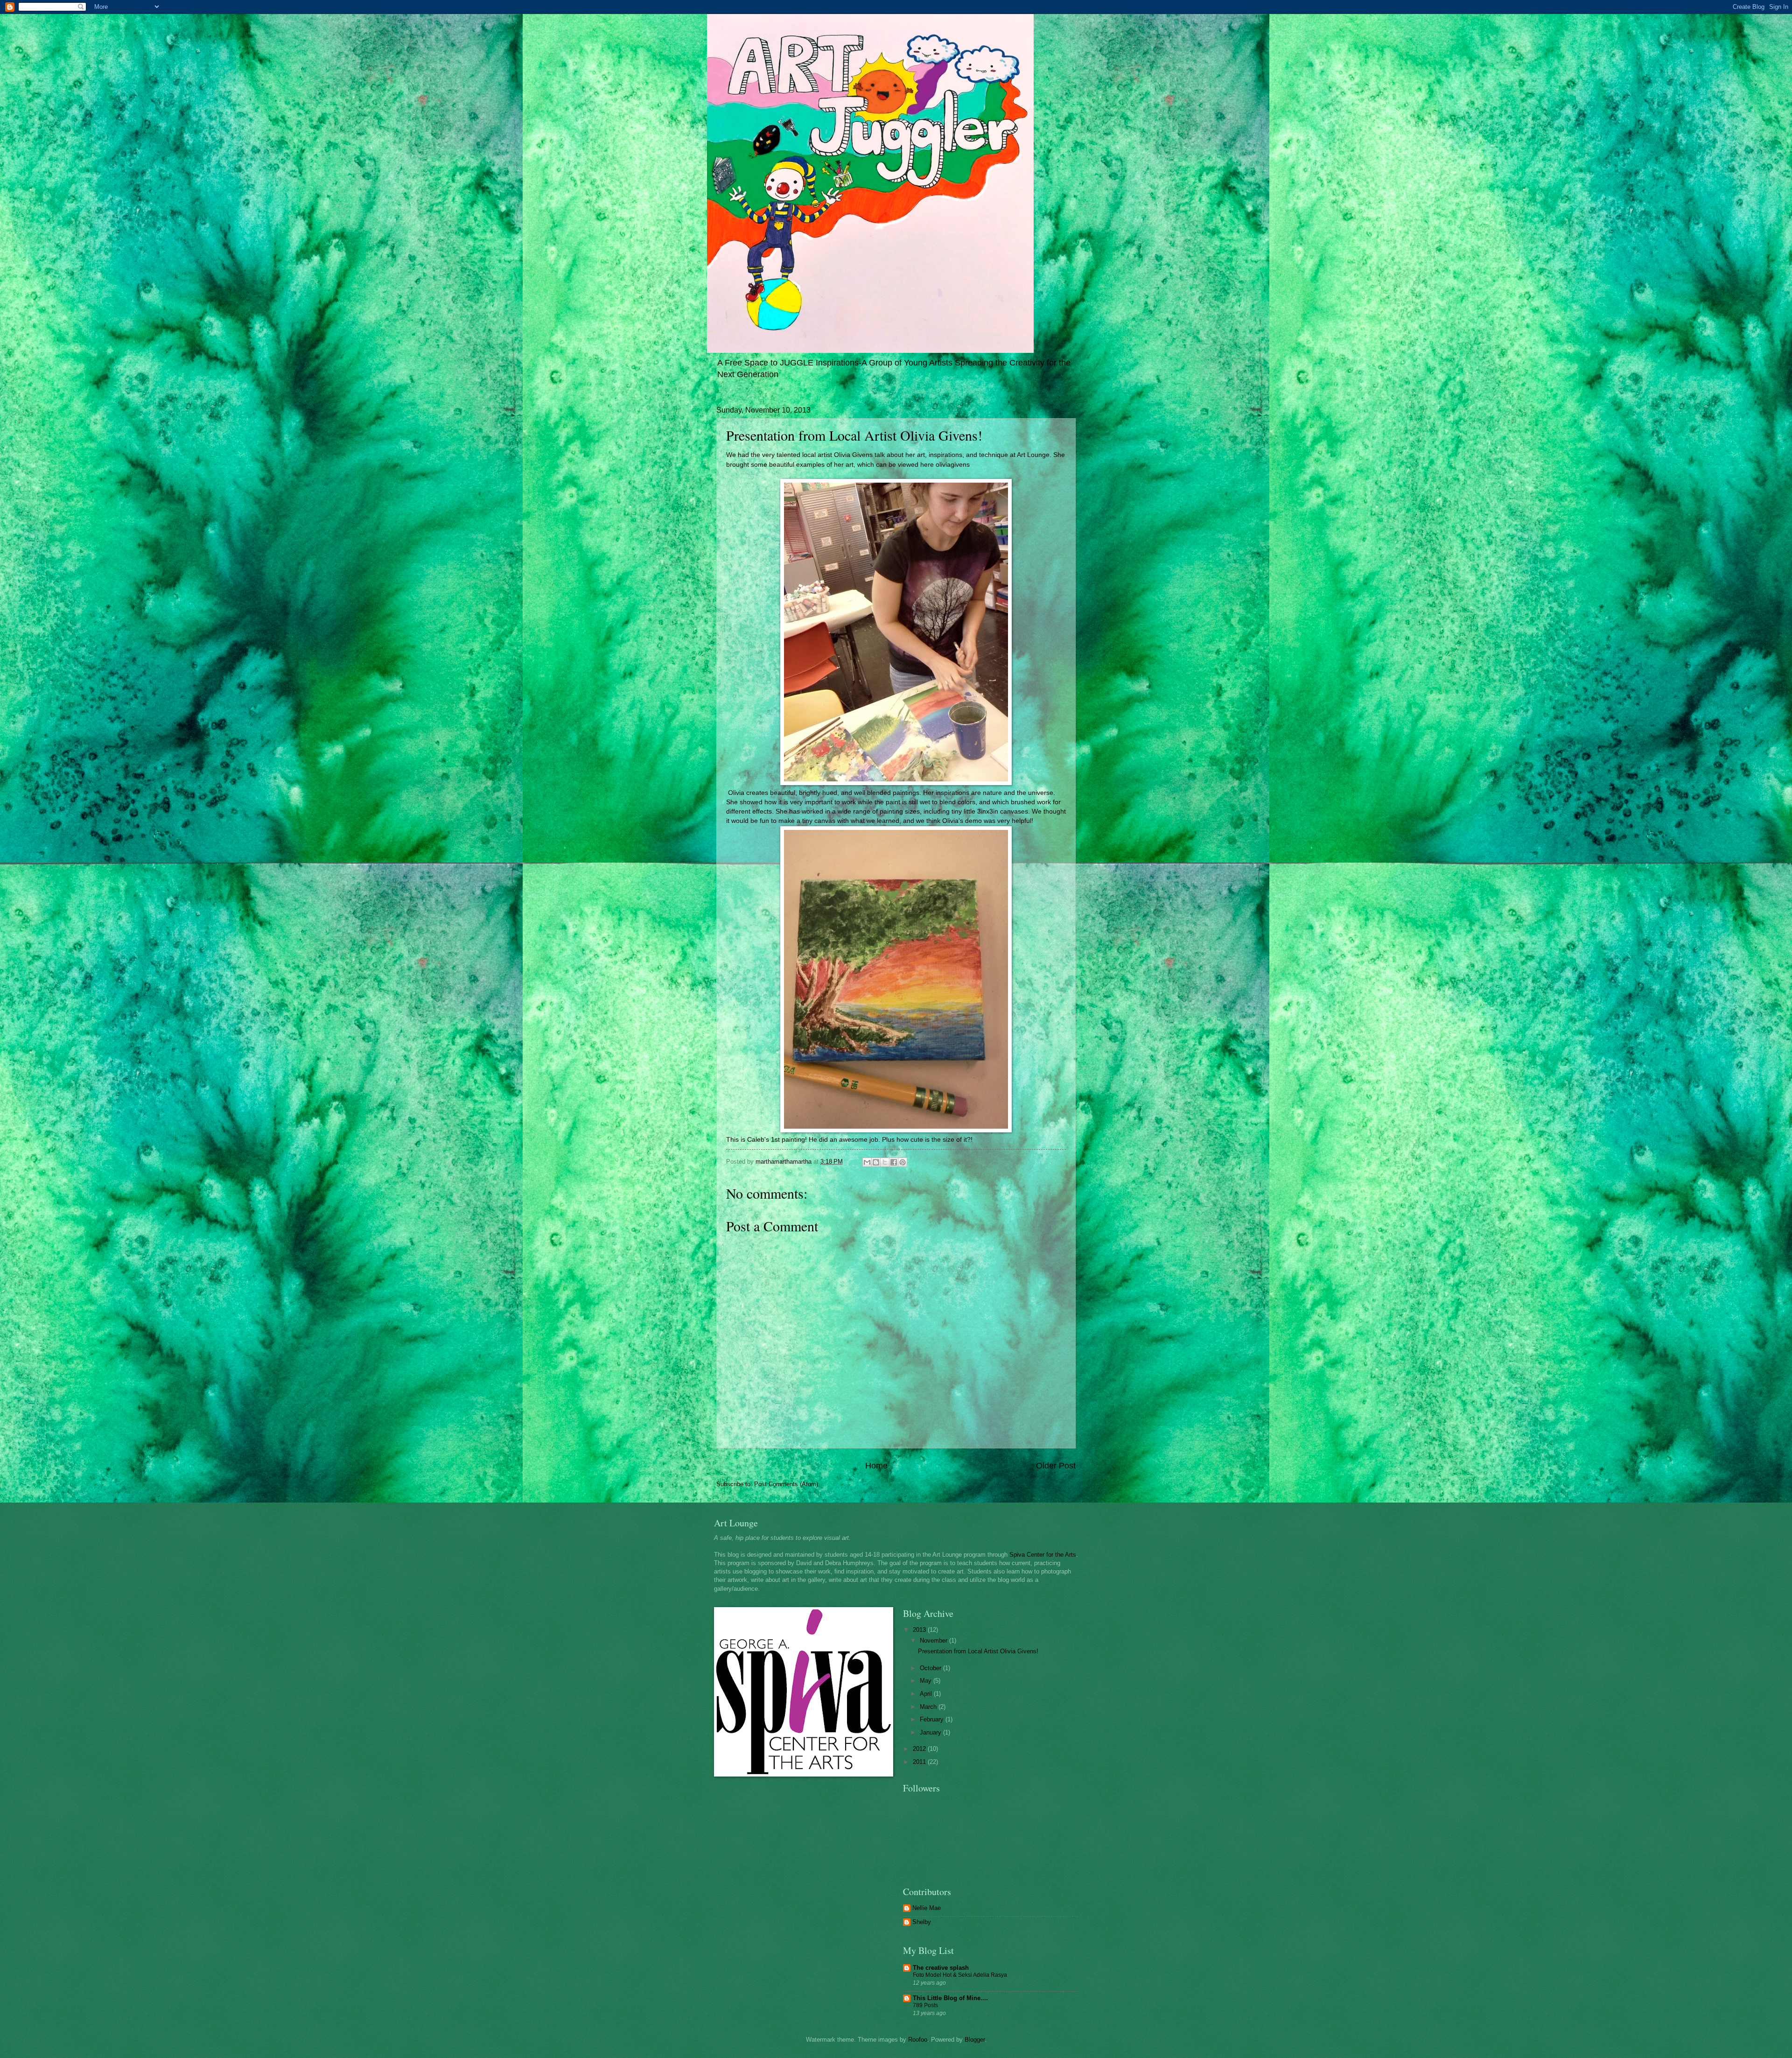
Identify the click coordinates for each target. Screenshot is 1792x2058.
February (933, 1719)
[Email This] (867, 1162)
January (931, 1732)
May (927, 1681)
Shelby (922, 1922)
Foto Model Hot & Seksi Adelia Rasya (960, 1975)
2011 (920, 1762)
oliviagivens (953, 465)
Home (876, 1466)
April (927, 1694)
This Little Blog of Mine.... (950, 1998)
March (929, 1707)
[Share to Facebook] (894, 1162)
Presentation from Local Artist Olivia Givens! (978, 1651)
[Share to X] (885, 1162)
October (931, 1668)
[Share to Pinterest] (903, 1162)
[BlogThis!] (876, 1162)
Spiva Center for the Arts (1043, 1555)
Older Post (1056, 1466)
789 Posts (925, 2005)
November (934, 1640)
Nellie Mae (927, 1908)
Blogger (975, 2040)
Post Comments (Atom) (786, 1484)
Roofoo (918, 2040)
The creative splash (941, 1968)
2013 (920, 1630)
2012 (920, 1749)
